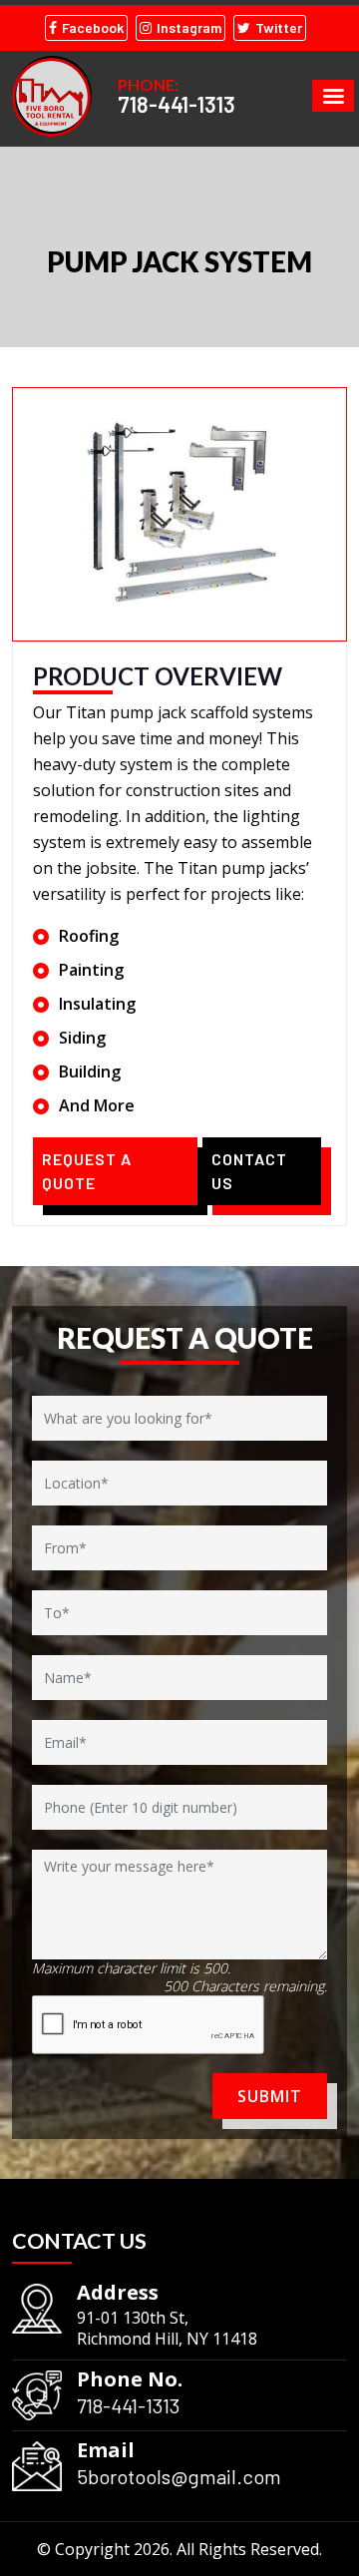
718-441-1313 (177, 104)
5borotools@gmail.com (179, 2476)
